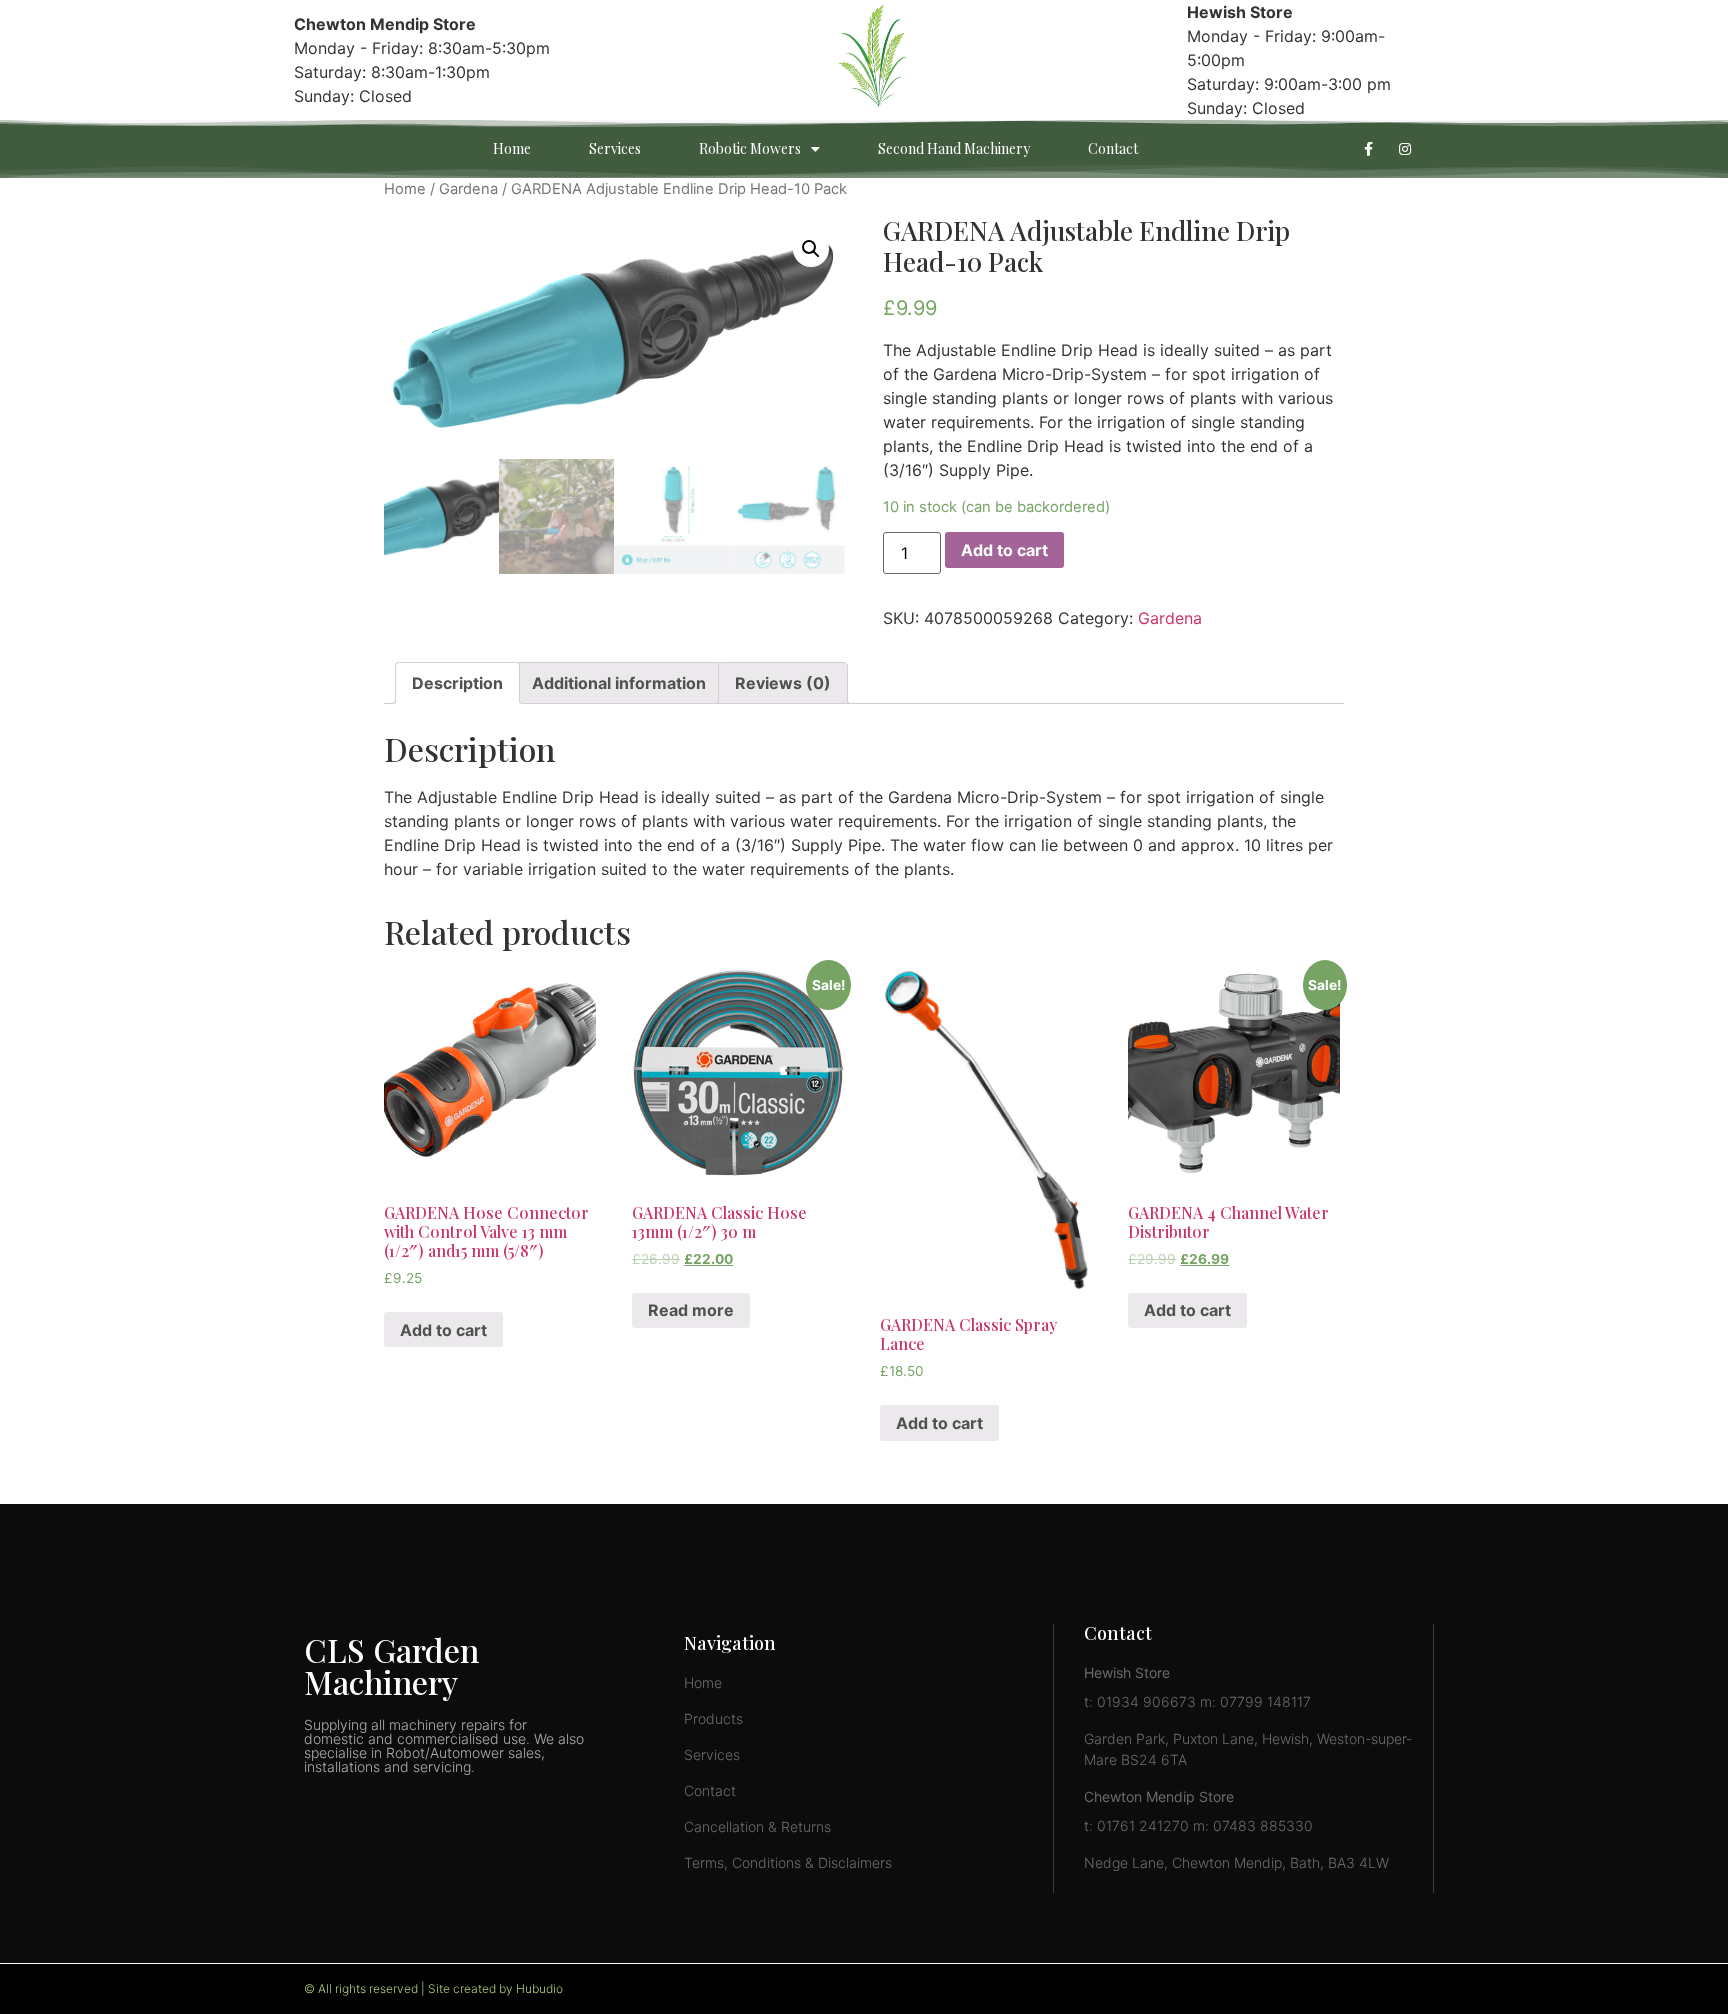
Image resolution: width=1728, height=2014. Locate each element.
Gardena (468, 189)
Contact (1113, 148)
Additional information (619, 683)
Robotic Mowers (750, 148)
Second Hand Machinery (954, 148)
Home (512, 148)
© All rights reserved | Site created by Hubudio (433, 1988)
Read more (691, 1310)
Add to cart (1004, 550)
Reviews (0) (783, 683)
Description (457, 683)
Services (615, 148)
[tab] (457, 683)
